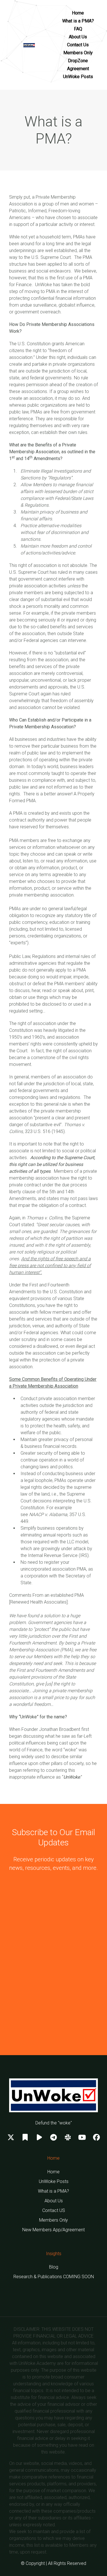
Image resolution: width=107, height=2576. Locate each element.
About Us (78, 37)
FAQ (78, 29)
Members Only (78, 53)
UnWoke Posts (78, 77)
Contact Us (78, 45)
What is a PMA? (78, 21)
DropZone (78, 61)
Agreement (78, 69)
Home (78, 13)
